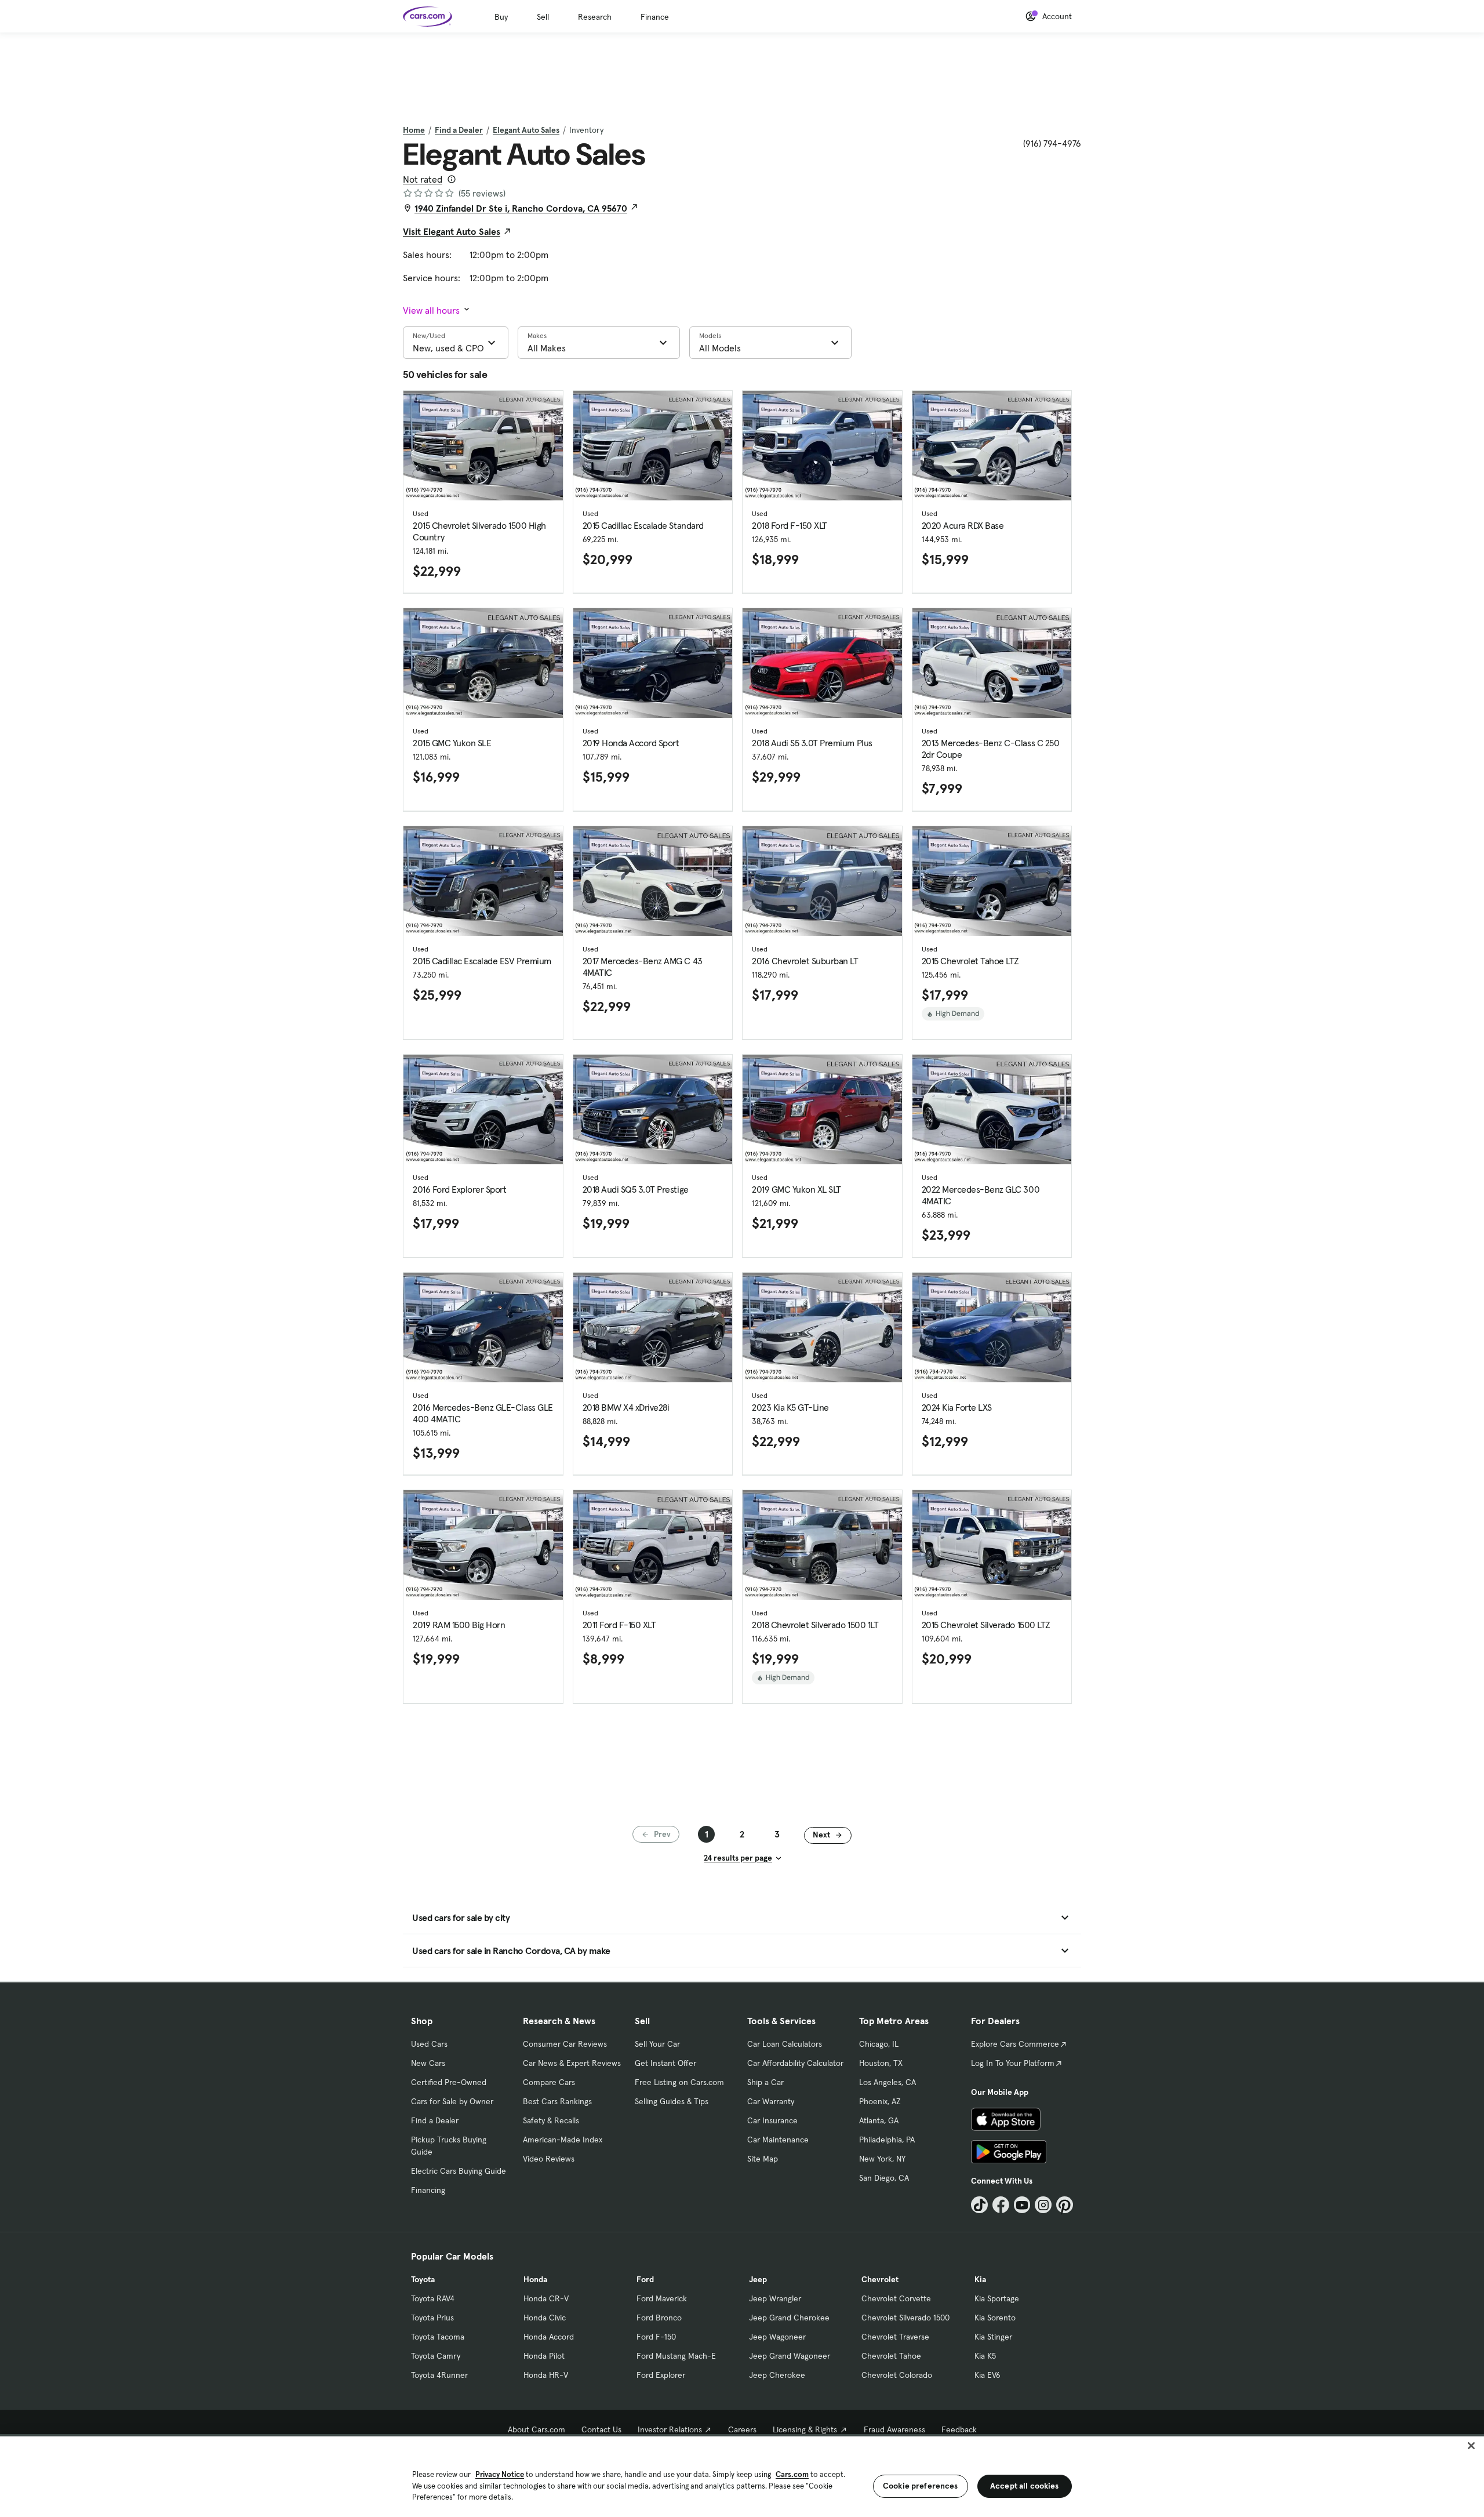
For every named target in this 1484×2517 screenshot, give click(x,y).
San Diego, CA (884, 2178)
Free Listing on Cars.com (679, 2082)
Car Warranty (771, 2101)
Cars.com (792, 2474)
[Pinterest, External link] (1065, 2205)
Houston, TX (881, 2063)
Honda (535, 2279)
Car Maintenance (778, 2140)
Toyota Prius (432, 2318)
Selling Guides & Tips (672, 2101)
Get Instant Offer (665, 2063)
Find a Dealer (459, 130)
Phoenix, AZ (880, 2101)
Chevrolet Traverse (895, 2337)
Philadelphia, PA (887, 2140)
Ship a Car (765, 2082)
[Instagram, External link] (1043, 2205)
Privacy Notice (500, 2474)
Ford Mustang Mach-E (676, 2356)
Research (595, 17)
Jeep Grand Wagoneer (790, 2356)
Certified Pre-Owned (449, 2082)
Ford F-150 (656, 2337)
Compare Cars (549, 2082)
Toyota (423, 2279)
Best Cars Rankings (557, 2101)
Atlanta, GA (879, 2120)
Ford (645, 2279)
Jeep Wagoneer (777, 2337)
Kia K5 (985, 2356)
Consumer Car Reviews (565, 2044)
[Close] (1471, 2446)
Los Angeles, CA (888, 2082)
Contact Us (601, 2429)
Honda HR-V (546, 2375)
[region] (742, 2476)
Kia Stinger (993, 2337)
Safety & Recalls (551, 2120)
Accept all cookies (1025, 2486)
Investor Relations (670, 2429)
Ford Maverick (662, 2298)
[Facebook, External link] (1001, 2205)
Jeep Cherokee (777, 2375)
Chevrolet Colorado (897, 2375)
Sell (543, 17)
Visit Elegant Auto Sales (452, 231)
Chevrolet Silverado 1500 (905, 2318)
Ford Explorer (661, 2375)
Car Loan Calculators (785, 2044)
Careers (742, 2429)
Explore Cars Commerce (1015, 2044)
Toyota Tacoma (438, 2337)
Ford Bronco (659, 2318)
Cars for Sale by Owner (452, 2101)
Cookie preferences (921, 2486)
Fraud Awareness (894, 2429)
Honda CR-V (546, 2298)
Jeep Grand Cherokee (789, 2318)
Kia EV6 (987, 2375)
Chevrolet (880, 2279)
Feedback (959, 2429)
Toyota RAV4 (433, 2298)
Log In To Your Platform (1013, 2063)
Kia (980, 2279)
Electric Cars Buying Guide (459, 2171)
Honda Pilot (544, 2356)
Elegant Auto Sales (526, 130)
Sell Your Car (657, 2044)
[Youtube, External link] (1022, 2205)
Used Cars (429, 2044)
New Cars (428, 2063)
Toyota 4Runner (439, 2375)
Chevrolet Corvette (896, 2298)
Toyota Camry (436, 2356)
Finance (655, 17)
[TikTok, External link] (979, 2205)
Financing (428, 2190)
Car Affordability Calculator (795, 2063)
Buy (501, 17)
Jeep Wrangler (775, 2298)
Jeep (758, 2279)
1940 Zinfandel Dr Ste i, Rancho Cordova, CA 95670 (521, 208)
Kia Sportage (997, 2298)
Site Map (763, 2159)
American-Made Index (563, 2140)
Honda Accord (549, 2337)
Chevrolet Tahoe (891, 2356)
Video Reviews (549, 2159)
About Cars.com (537, 2429)
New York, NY (882, 2159)
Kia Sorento (995, 2318)
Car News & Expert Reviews (572, 2063)
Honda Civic (545, 2318)
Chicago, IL (879, 2044)
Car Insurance (772, 2120)
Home (414, 130)
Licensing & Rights (805, 2429)
